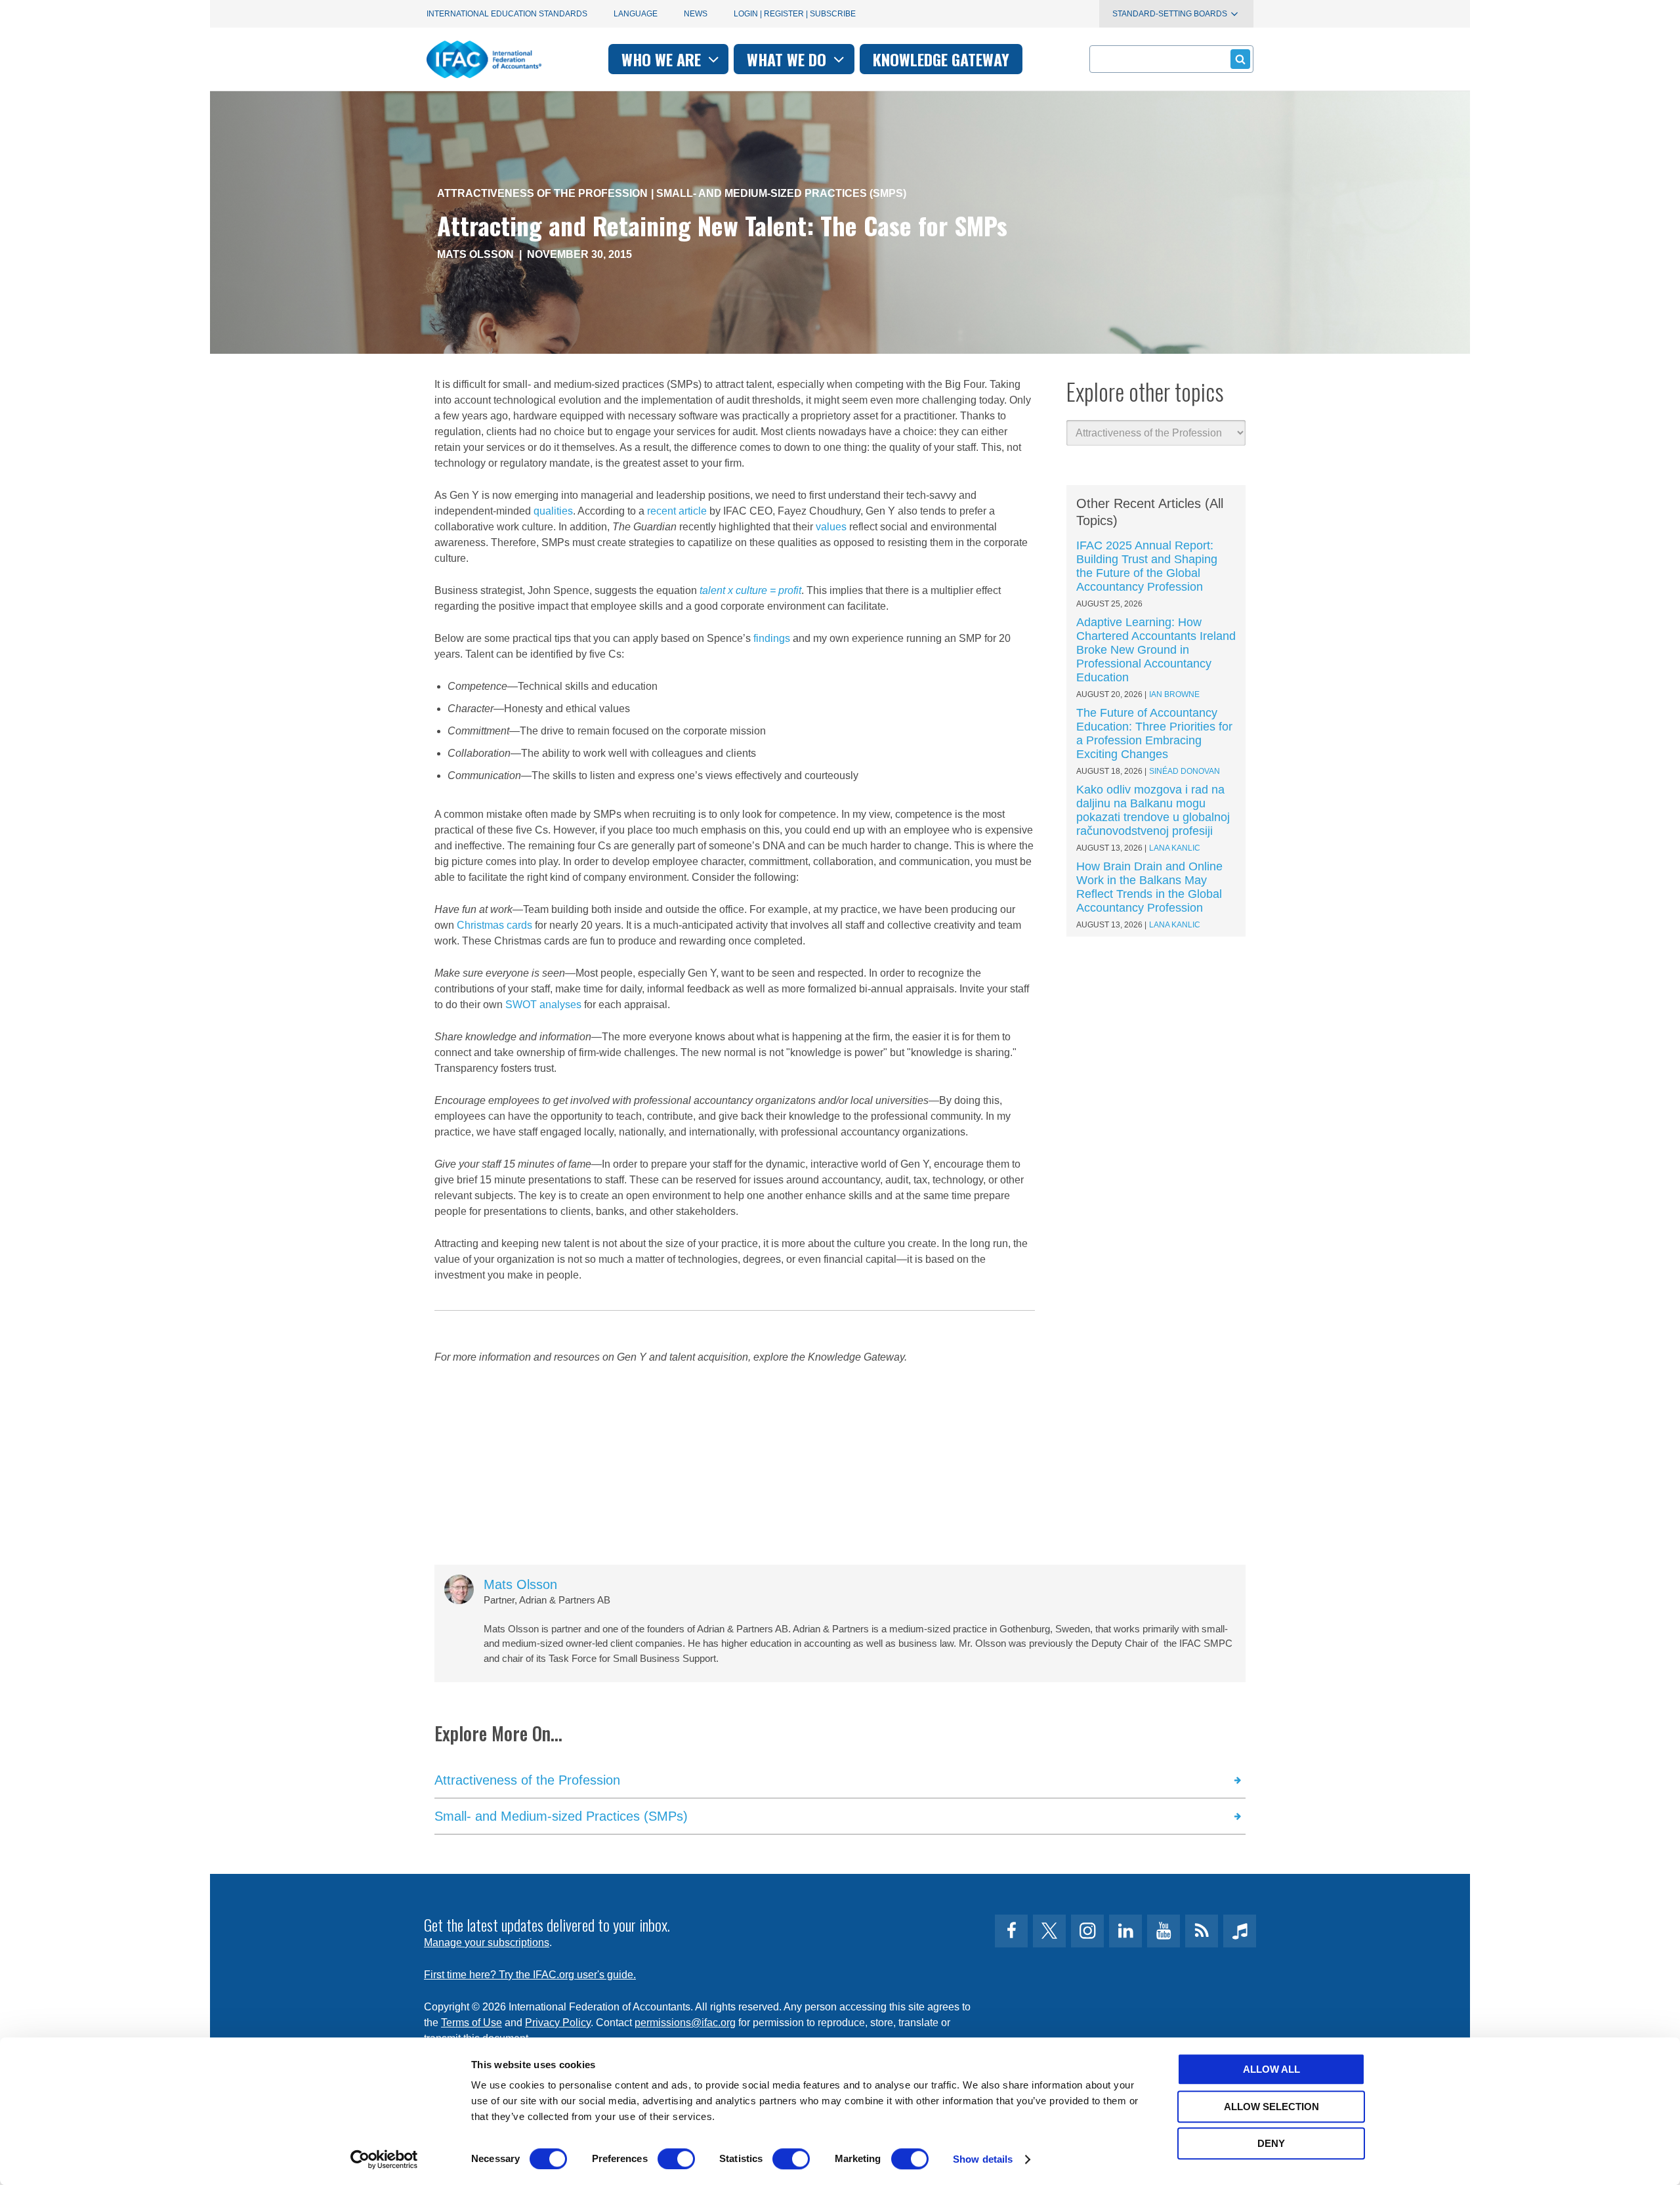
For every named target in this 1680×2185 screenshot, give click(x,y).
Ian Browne (1174, 694)
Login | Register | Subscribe (795, 14)
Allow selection (1271, 2107)
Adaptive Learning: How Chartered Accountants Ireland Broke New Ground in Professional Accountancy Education (1156, 650)
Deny (1271, 2143)
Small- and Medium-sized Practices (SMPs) (781, 193)
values (831, 527)
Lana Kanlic (1175, 848)
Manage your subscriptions (487, 1942)
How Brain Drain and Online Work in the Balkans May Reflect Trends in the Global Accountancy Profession (1149, 887)
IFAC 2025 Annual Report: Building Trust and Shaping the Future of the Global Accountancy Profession (1147, 566)
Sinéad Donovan (1185, 771)
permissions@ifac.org (685, 2023)
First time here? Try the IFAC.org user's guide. (530, 1975)
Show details (983, 2159)
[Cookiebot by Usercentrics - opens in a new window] (384, 2159)
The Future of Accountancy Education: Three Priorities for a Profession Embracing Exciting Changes (1154, 733)
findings (772, 638)
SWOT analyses (543, 1005)
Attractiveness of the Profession (542, 193)
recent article (677, 511)
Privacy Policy (558, 2023)
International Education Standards (507, 14)
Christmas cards (494, 925)
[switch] (676, 2159)
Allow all (1271, 2069)
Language (636, 14)
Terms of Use (472, 2023)
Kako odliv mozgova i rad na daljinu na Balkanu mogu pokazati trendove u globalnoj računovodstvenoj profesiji (1153, 810)
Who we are (663, 59)
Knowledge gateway (941, 59)
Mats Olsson (475, 254)
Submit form (1240, 59)
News (696, 14)
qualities (553, 511)
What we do (788, 59)
